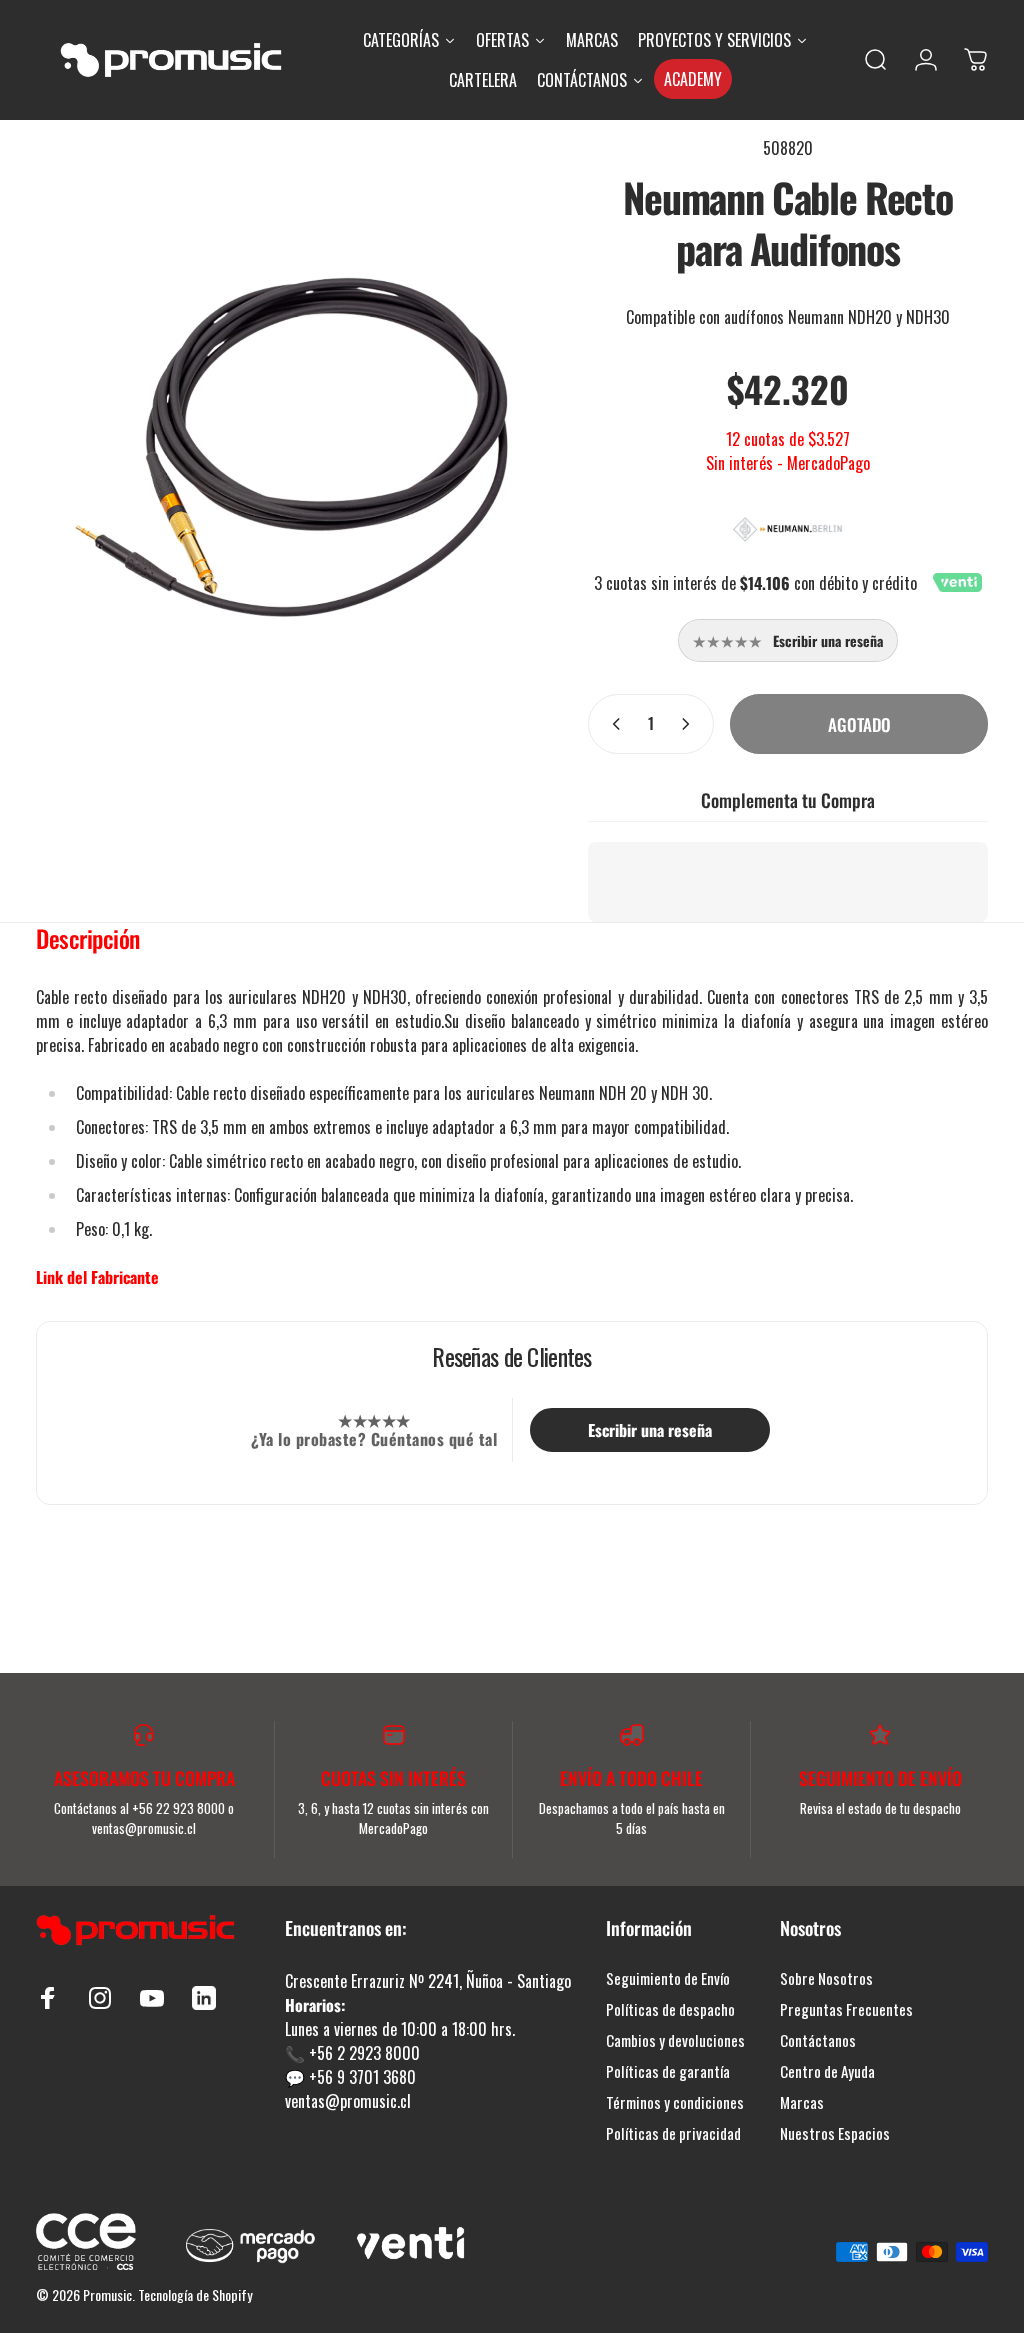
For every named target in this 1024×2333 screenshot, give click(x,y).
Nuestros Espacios (835, 2133)
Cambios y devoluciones (675, 2040)
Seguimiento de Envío (668, 1978)
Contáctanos (818, 2040)
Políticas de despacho (670, 2009)
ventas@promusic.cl (348, 2101)
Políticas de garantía (668, 2071)
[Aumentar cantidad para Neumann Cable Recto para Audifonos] (690, 724)
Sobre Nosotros (826, 1978)
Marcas (802, 2102)
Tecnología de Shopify (195, 2294)
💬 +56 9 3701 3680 (350, 2077)
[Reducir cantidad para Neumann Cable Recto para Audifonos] (612, 724)
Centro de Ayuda (827, 2071)
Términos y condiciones (675, 2102)
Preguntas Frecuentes (846, 2009)
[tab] (88, 943)
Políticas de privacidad (673, 2133)
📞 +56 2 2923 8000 (352, 2053)
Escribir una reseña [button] (650, 1430)
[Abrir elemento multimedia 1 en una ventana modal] (292, 442)
